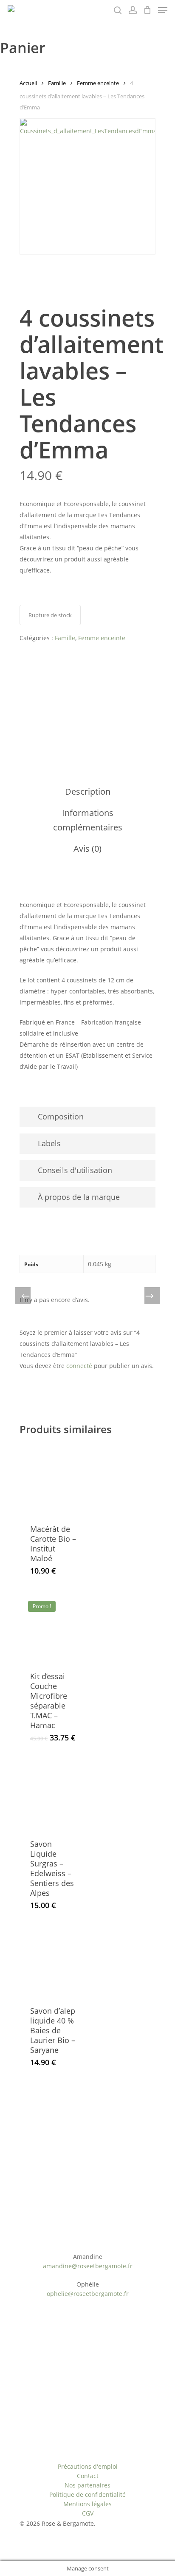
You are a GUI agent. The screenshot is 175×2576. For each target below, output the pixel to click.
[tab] (87, 792)
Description (88, 791)
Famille (57, 83)
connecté (79, 1366)
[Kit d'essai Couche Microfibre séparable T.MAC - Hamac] (54, 1627)
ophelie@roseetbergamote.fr (88, 2294)
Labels (49, 1143)
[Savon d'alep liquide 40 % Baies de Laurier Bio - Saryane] (54, 1961)
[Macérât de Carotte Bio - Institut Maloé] (54, 1479)
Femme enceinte (98, 83)
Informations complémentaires (88, 820)
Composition (61, 1116)
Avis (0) (87, 849)
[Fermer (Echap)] (166, 9)
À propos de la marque (79, 1197)
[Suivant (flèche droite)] (150, 1297)
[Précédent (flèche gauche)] (25, 1297)
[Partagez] (147, 9)
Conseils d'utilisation (75, 1170)
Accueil (28, 83)
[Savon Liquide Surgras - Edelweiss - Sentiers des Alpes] (54, 1795)
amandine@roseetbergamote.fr (88, 2266)
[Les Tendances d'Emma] (51, 690)
